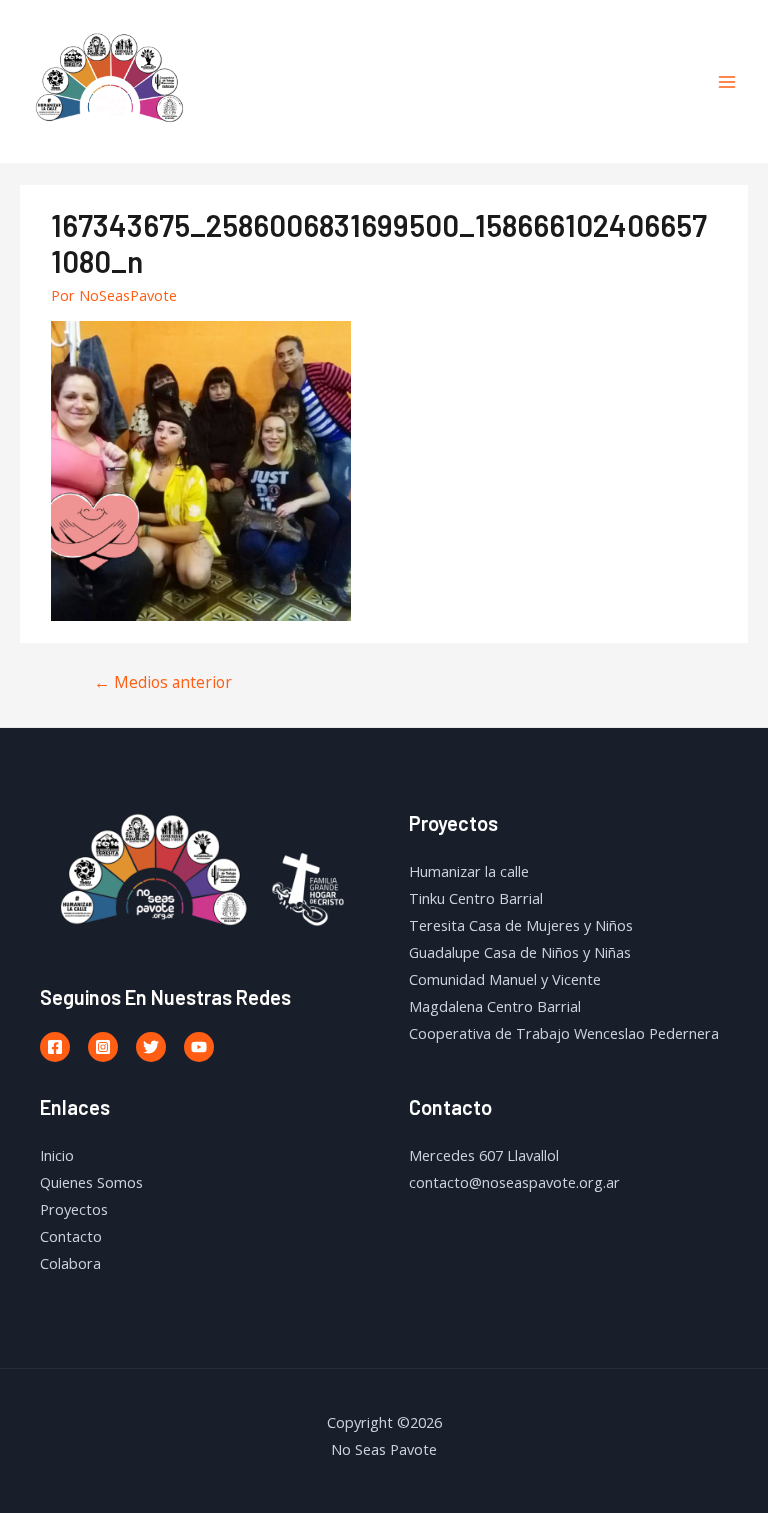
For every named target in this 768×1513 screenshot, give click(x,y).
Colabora (70, 1263)
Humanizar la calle (469, 871)
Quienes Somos (91, 1182)
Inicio (57, 1155)
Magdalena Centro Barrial (495, 1006)
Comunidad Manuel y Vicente (505, 979)
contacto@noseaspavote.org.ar (514, 1182)
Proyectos (74, 1209)
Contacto (71, 1236)
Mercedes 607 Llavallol (484, 1155)
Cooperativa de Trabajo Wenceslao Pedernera (564, 1033)
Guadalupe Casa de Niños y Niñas (520, 952)
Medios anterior (163, 682)
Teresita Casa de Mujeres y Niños (521, 925)
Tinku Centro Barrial (476, 898)
